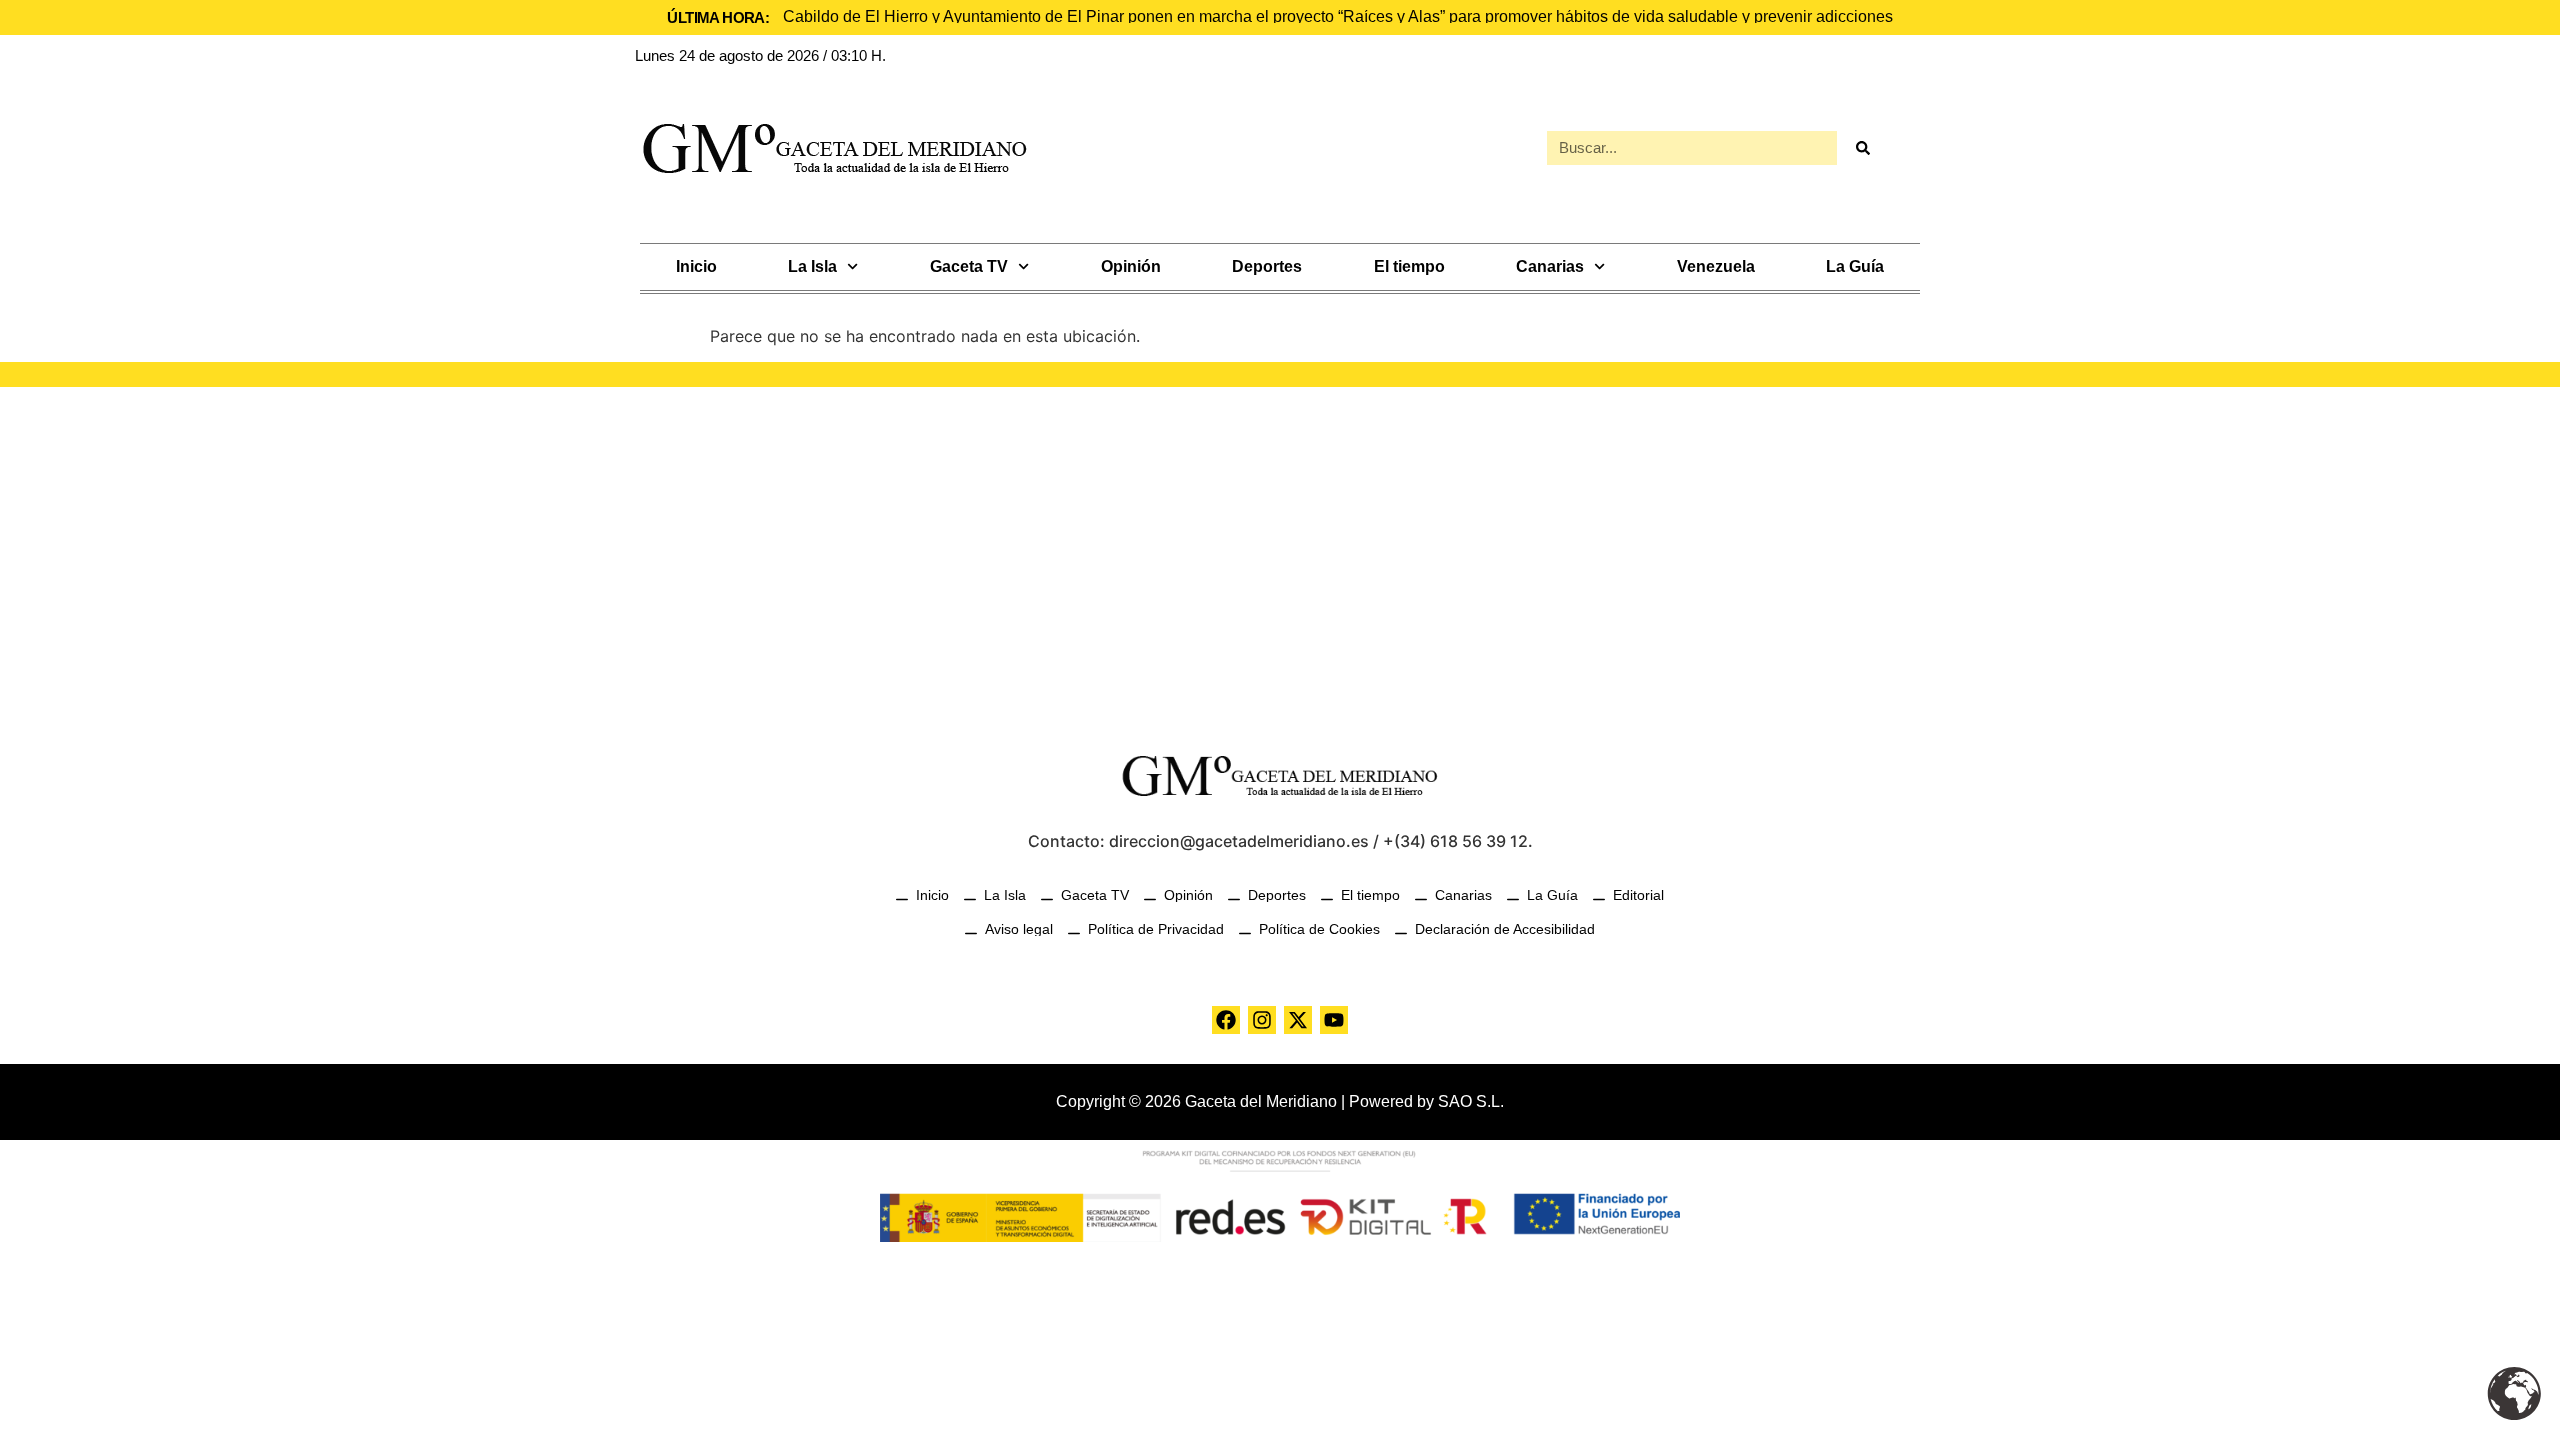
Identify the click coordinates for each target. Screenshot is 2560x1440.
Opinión (1131, 266)
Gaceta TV (969, 266)
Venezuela (1716, 266)
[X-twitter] (1298, 1020)
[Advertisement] (1280, 557)
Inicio (696, 266)
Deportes (1267, 266)
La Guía (1855, 266)
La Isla (812, 266)
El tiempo (1409, 266)
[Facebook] (1226, 1020)
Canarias (1550, 266)
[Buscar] (1862, 148)
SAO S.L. (1471, 1101)
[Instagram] (1262, 1020)
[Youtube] (1334, 1020)
